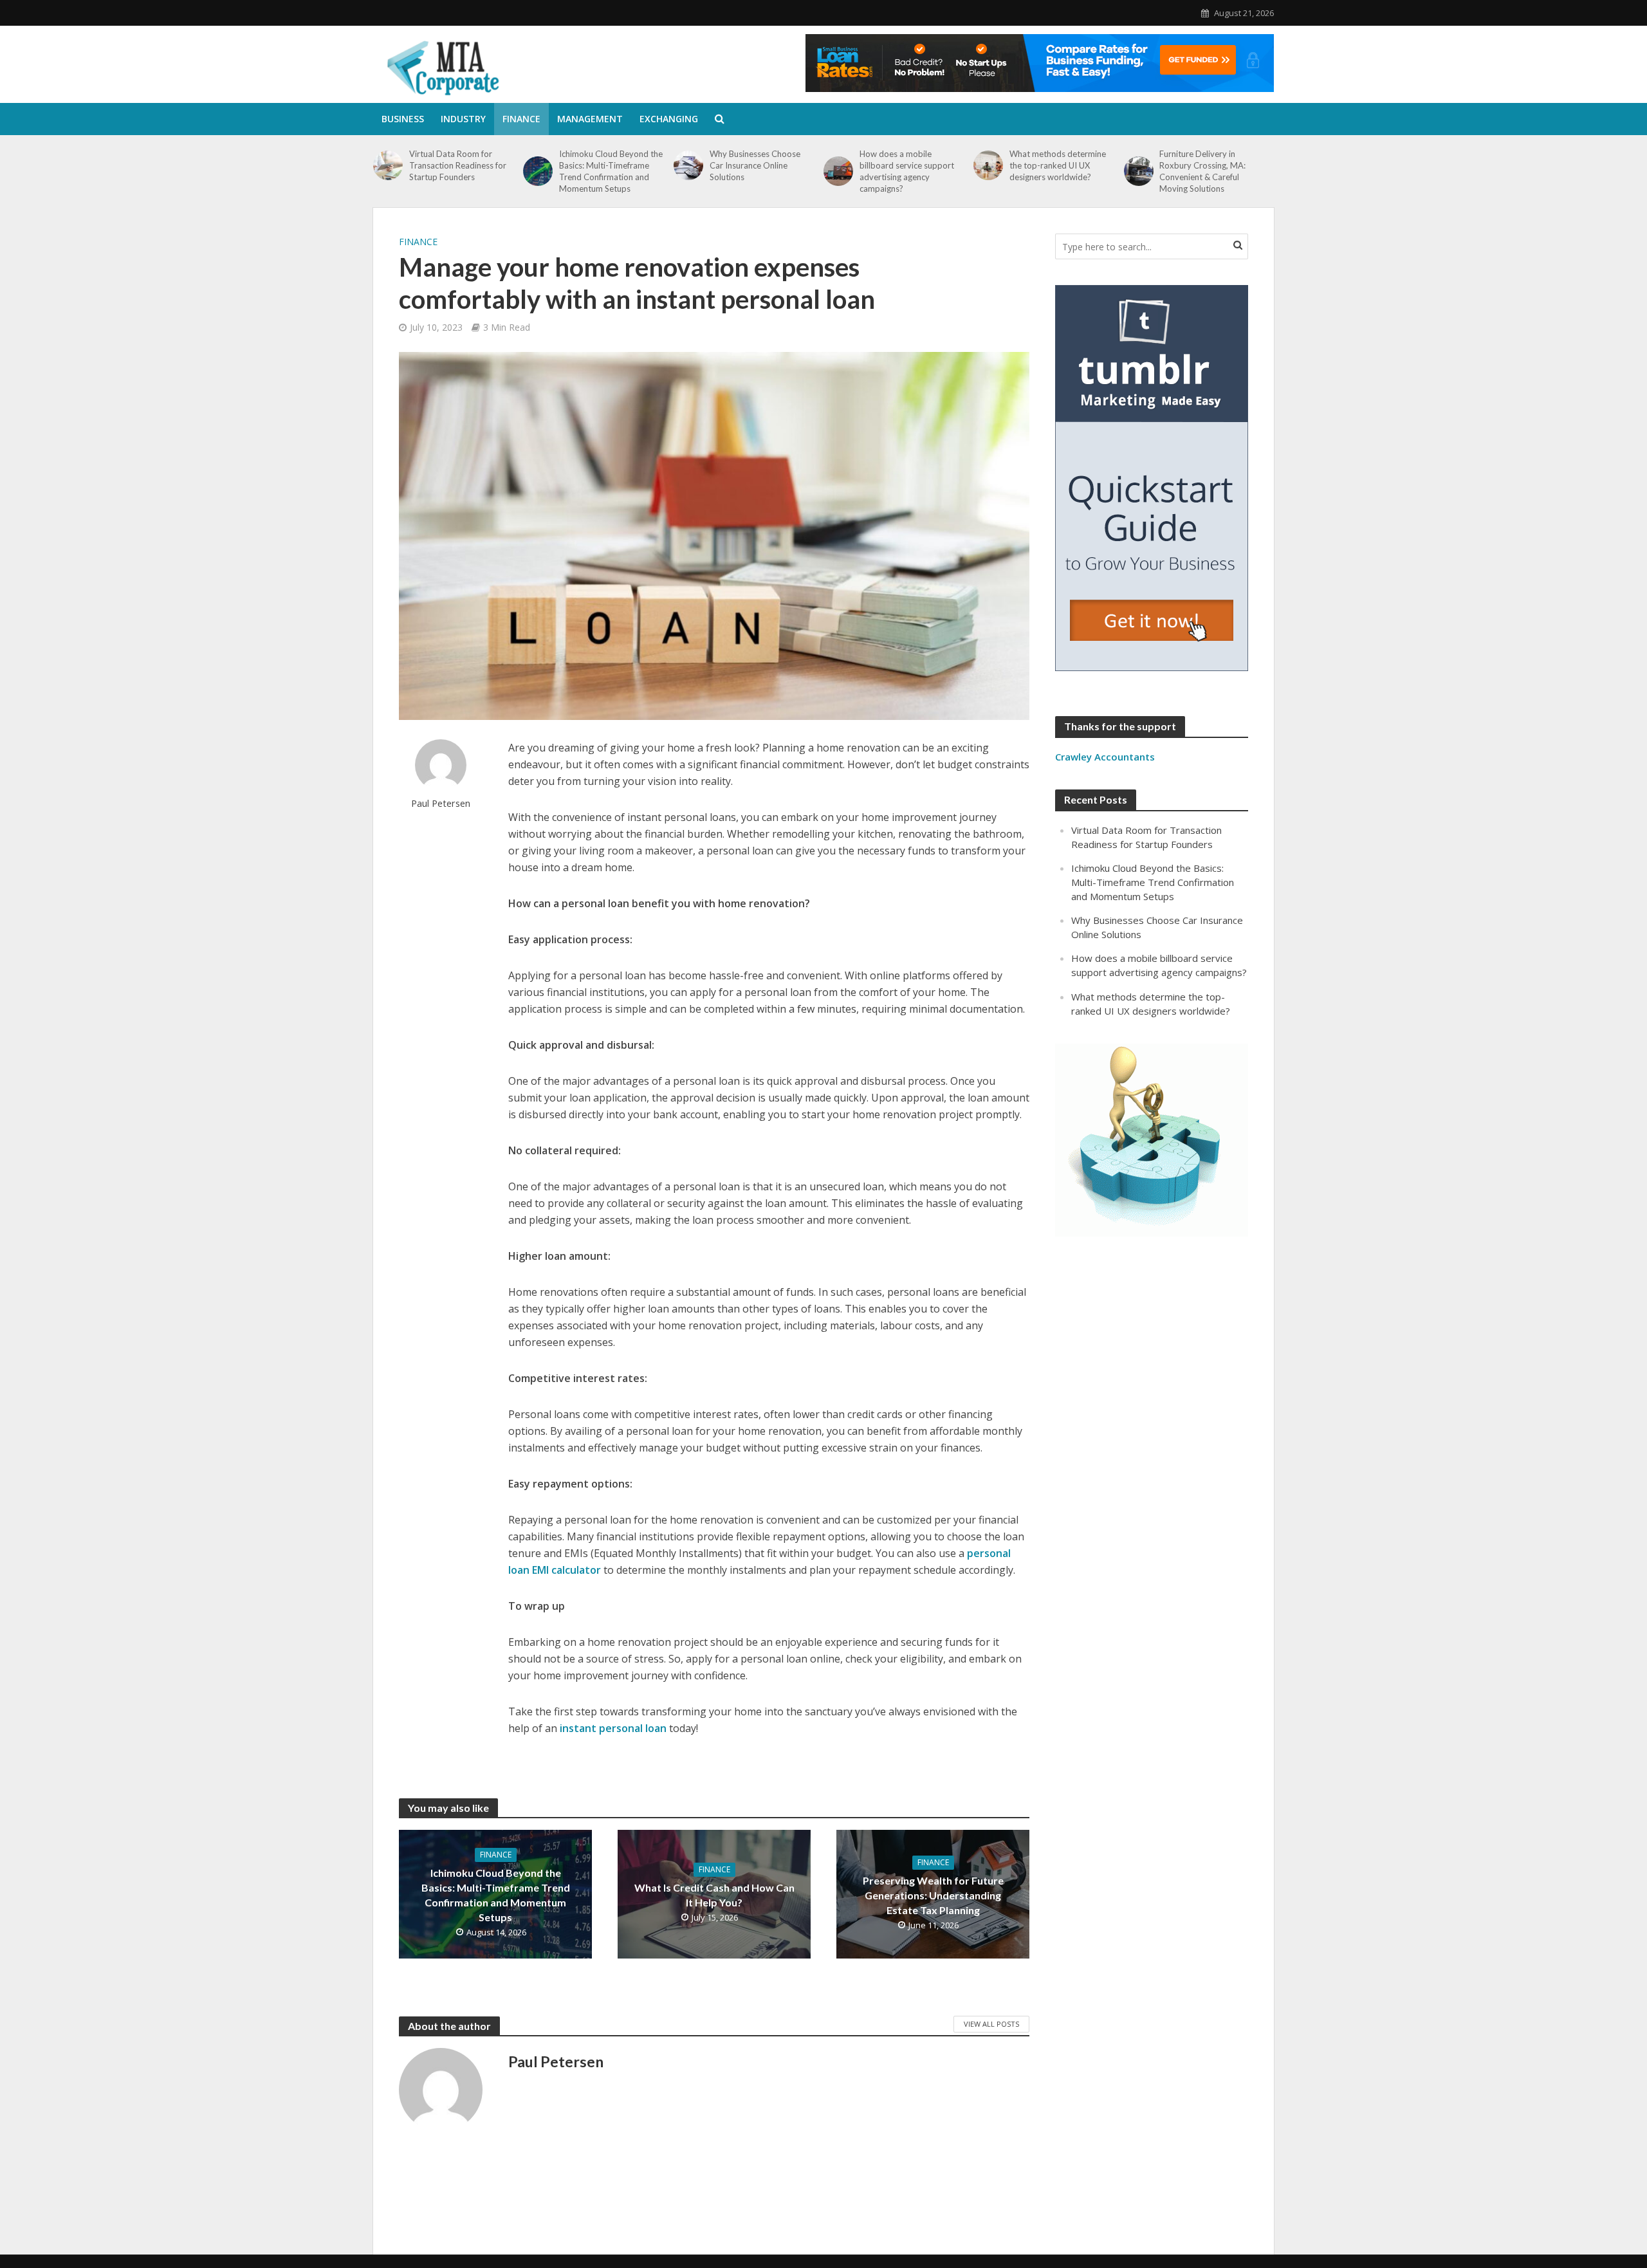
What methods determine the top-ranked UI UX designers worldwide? (1058, 165)
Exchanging (669, 119)
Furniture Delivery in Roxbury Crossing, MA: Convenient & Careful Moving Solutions (1202, 171)
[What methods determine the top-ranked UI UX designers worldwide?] (988, 165)
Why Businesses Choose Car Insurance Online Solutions (755, 165)
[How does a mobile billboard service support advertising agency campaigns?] (838, 171)
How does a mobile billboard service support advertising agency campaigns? (907, 171)
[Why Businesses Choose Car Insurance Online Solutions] (688, 165)
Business (403, 119)
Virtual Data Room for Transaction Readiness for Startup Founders (458, 165)
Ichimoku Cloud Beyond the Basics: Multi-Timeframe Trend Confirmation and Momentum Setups (611, 171)
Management (590, 119)
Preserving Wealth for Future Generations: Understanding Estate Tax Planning (933, 1895)
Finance (521, 119)
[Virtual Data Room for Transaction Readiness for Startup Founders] (388, 165)
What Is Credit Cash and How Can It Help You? (714, 1895)
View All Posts (991, 2024)
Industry (463, 119)
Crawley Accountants (1105, 757)
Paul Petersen (441, 803)
